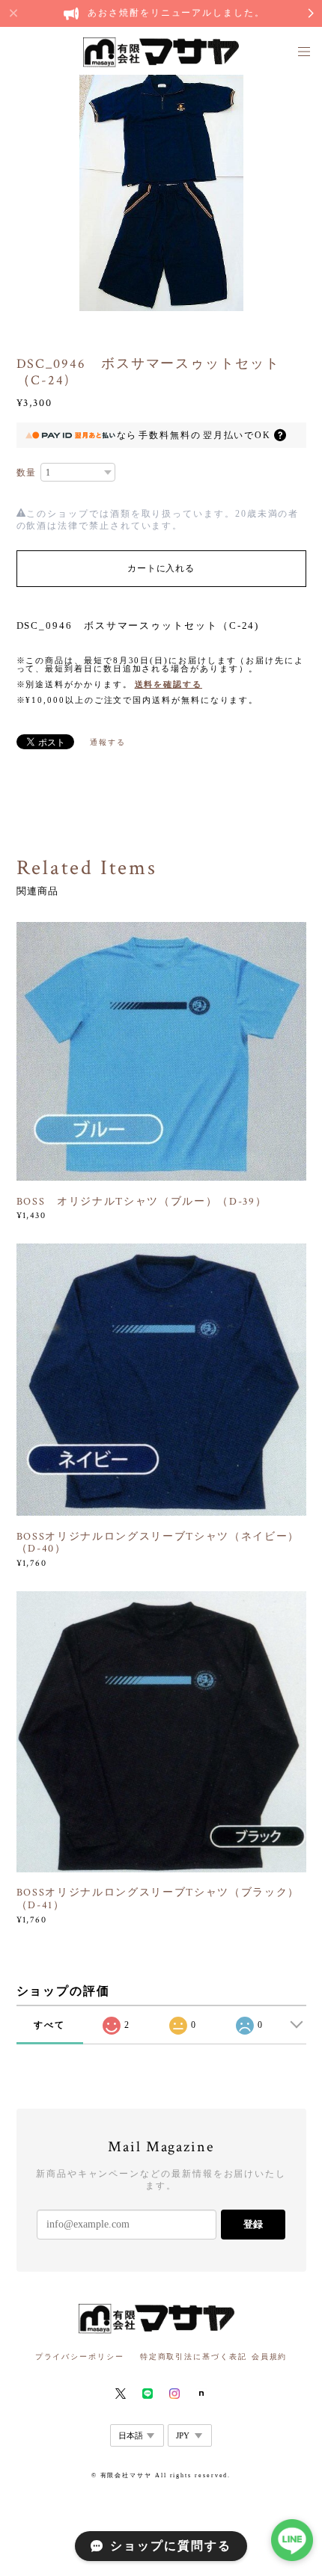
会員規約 (270, 2357)
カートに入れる (161, 568)
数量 (27, 473)
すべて (49, 2025)
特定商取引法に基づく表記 (194, 2357)
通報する (108, 742)
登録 (253, 2224)
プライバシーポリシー (80, 2357)
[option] (161, 191)
